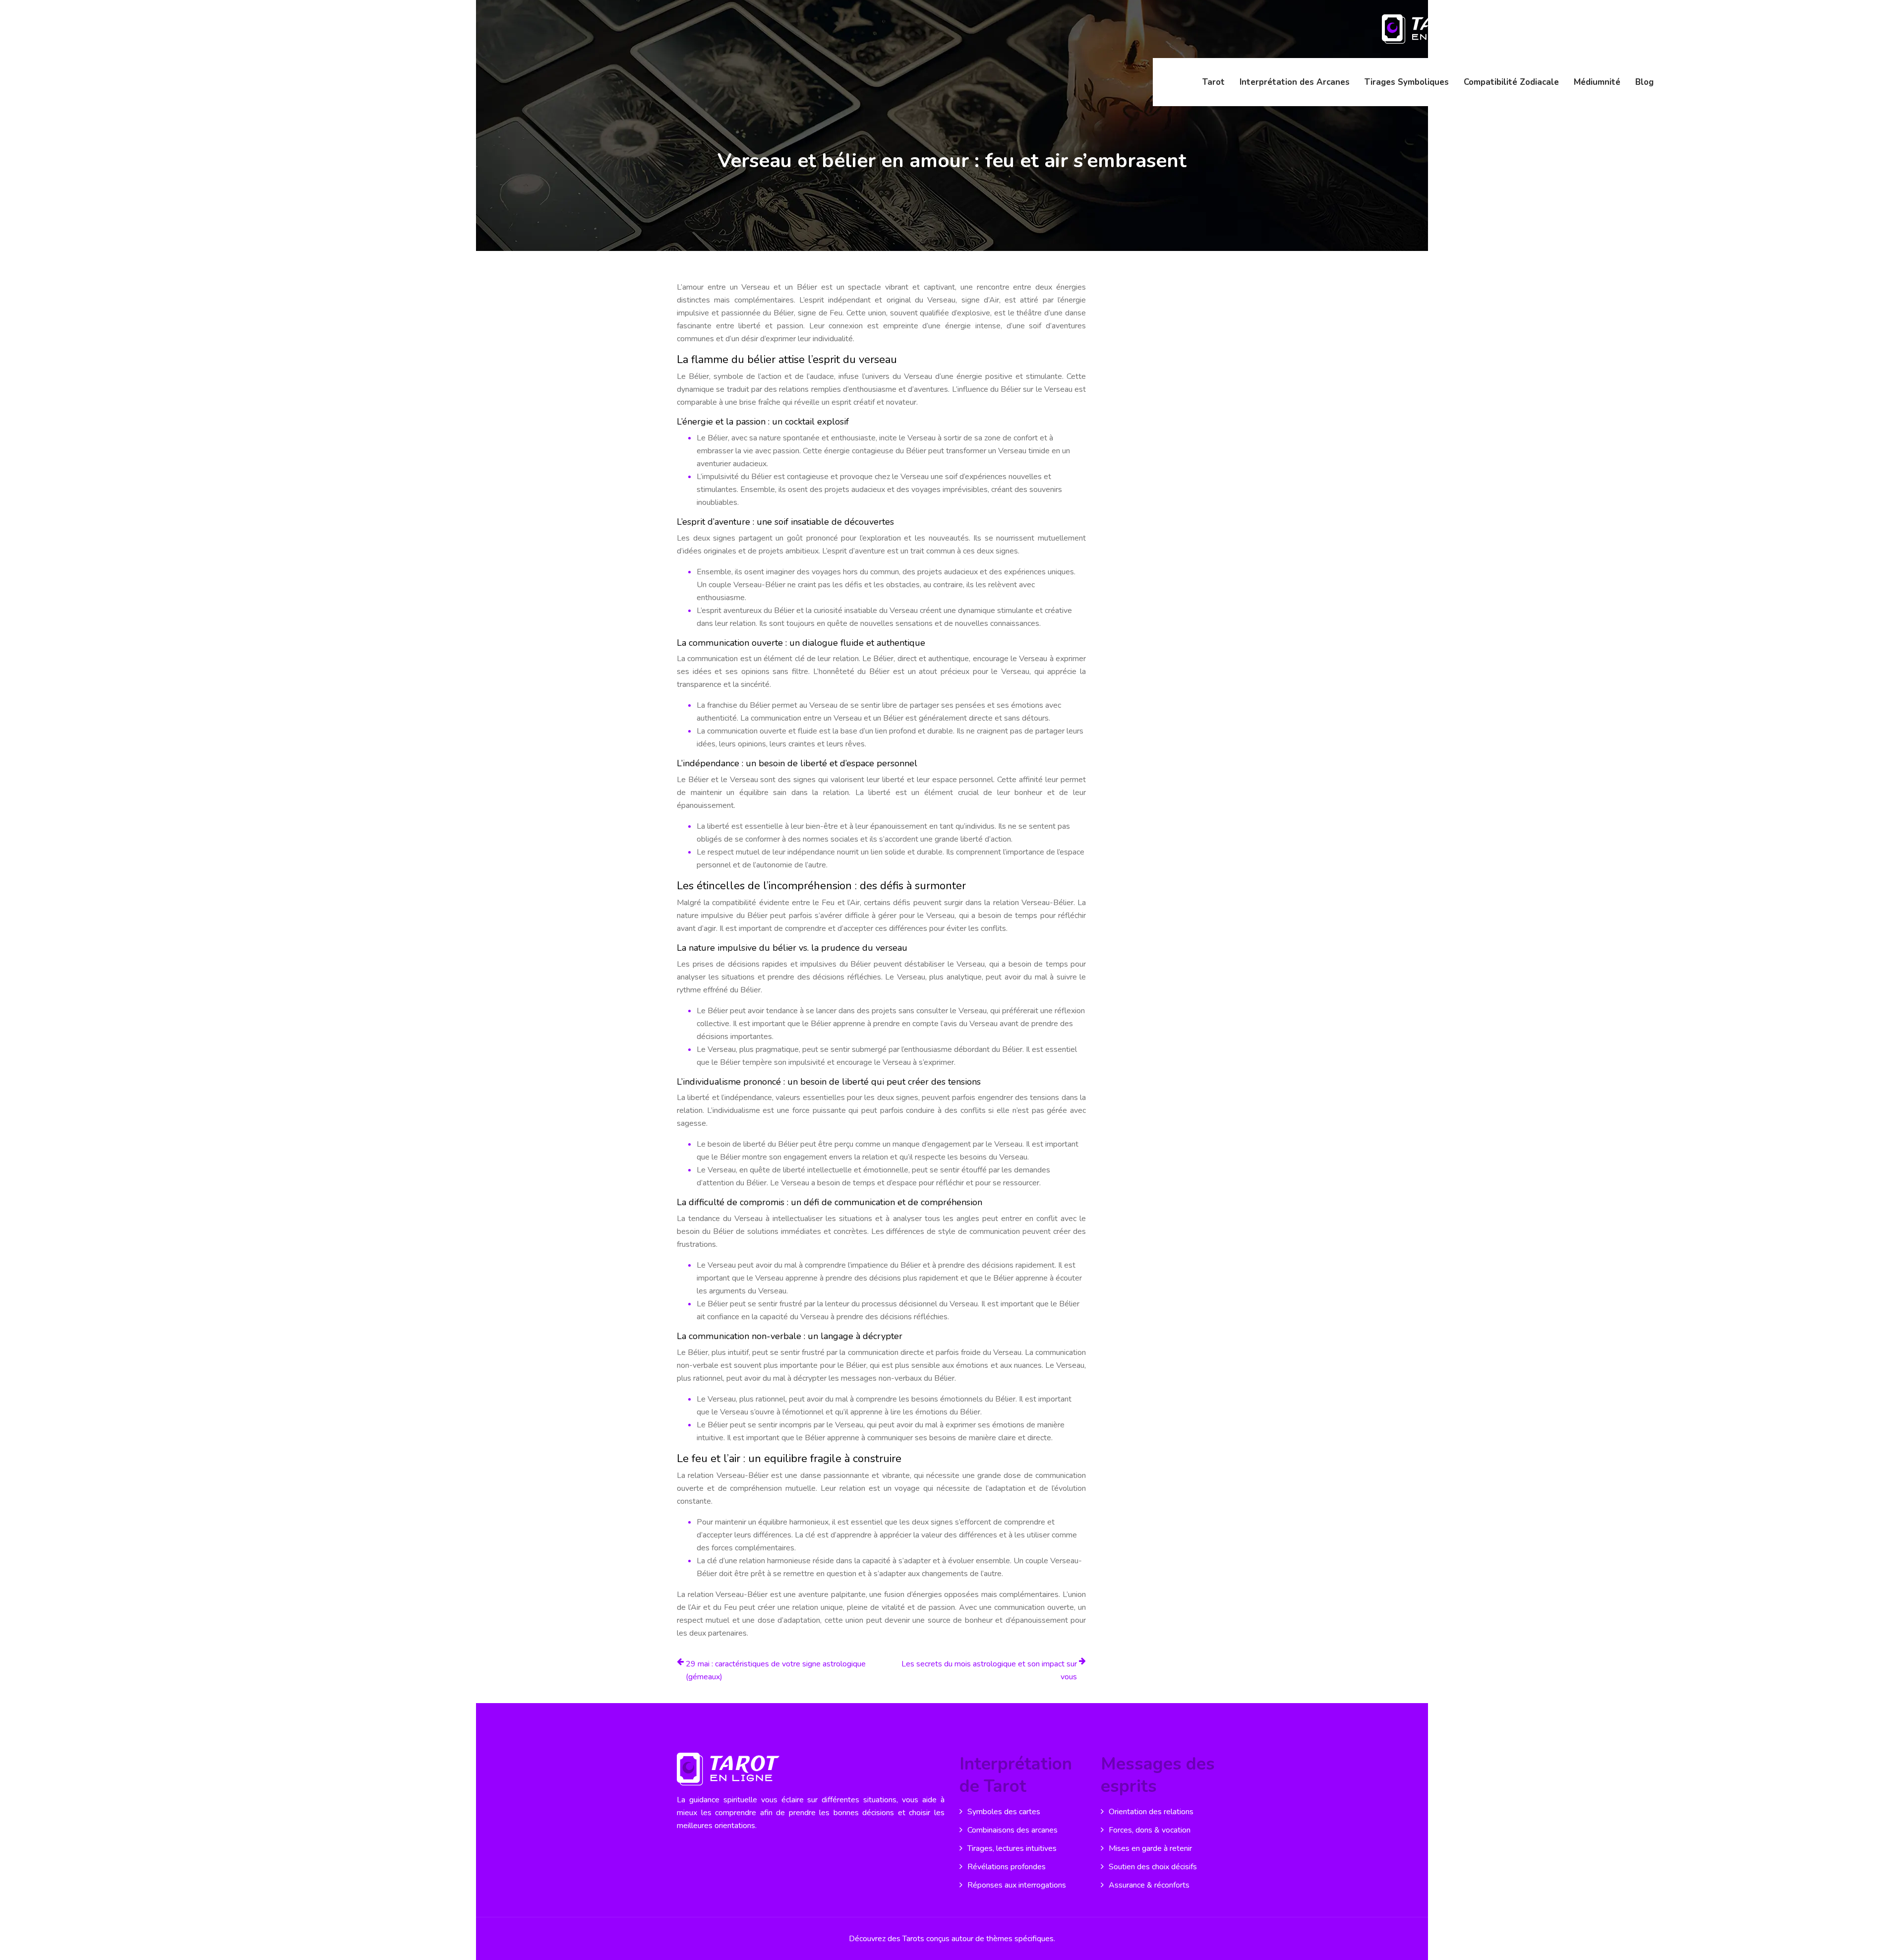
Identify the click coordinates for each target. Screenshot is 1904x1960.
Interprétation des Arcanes (1295, 82)
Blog (1644, 82)
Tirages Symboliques (1407, 82)
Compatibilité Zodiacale (1511, 82)
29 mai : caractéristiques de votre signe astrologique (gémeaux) (776, 1670)
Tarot (1214, 82)
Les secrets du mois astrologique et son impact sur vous (989, 1670)
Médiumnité (1597, 82)
